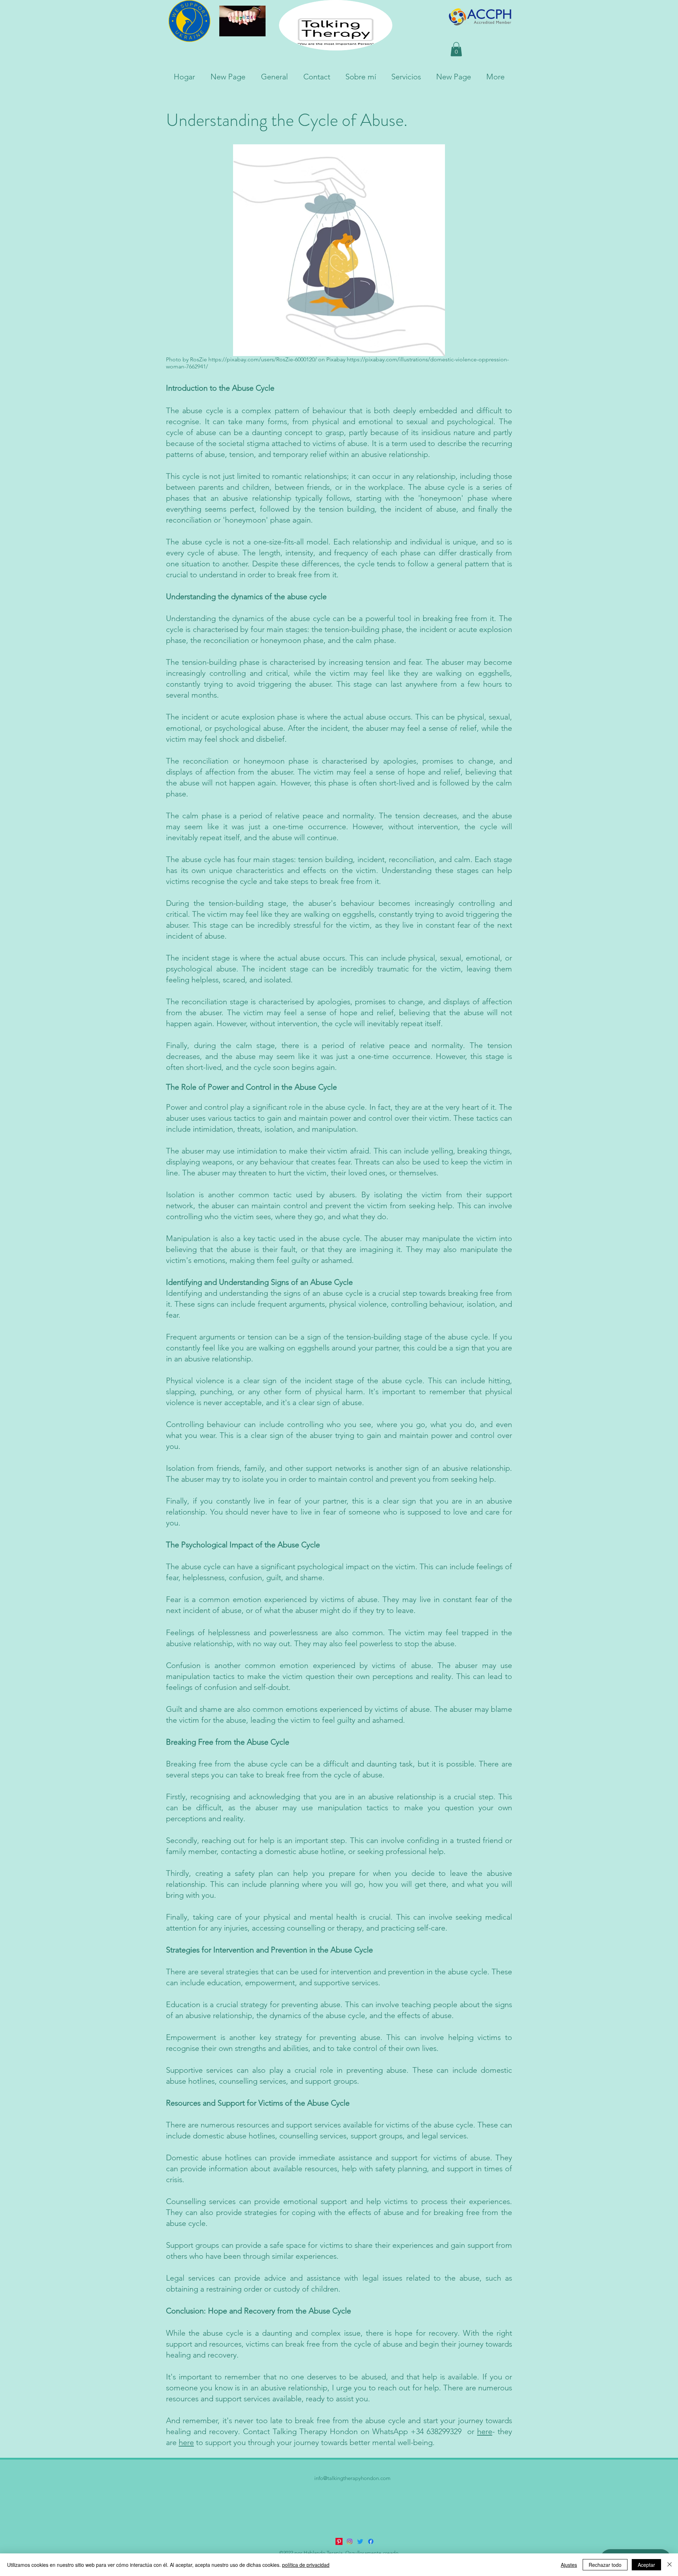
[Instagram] (350, 2541)
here (485, 2431)
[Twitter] (360, 2541)
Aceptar (646, 2565)
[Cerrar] (670, 2565)
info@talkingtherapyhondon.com (352, 2478)
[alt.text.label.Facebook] (371, 2541)
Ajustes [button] (569, 2565)
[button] (456, 49)
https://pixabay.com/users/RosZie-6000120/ (263, 359)
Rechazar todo (605, 2565)
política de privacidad (306, 2565)
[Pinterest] (339, 2541)
